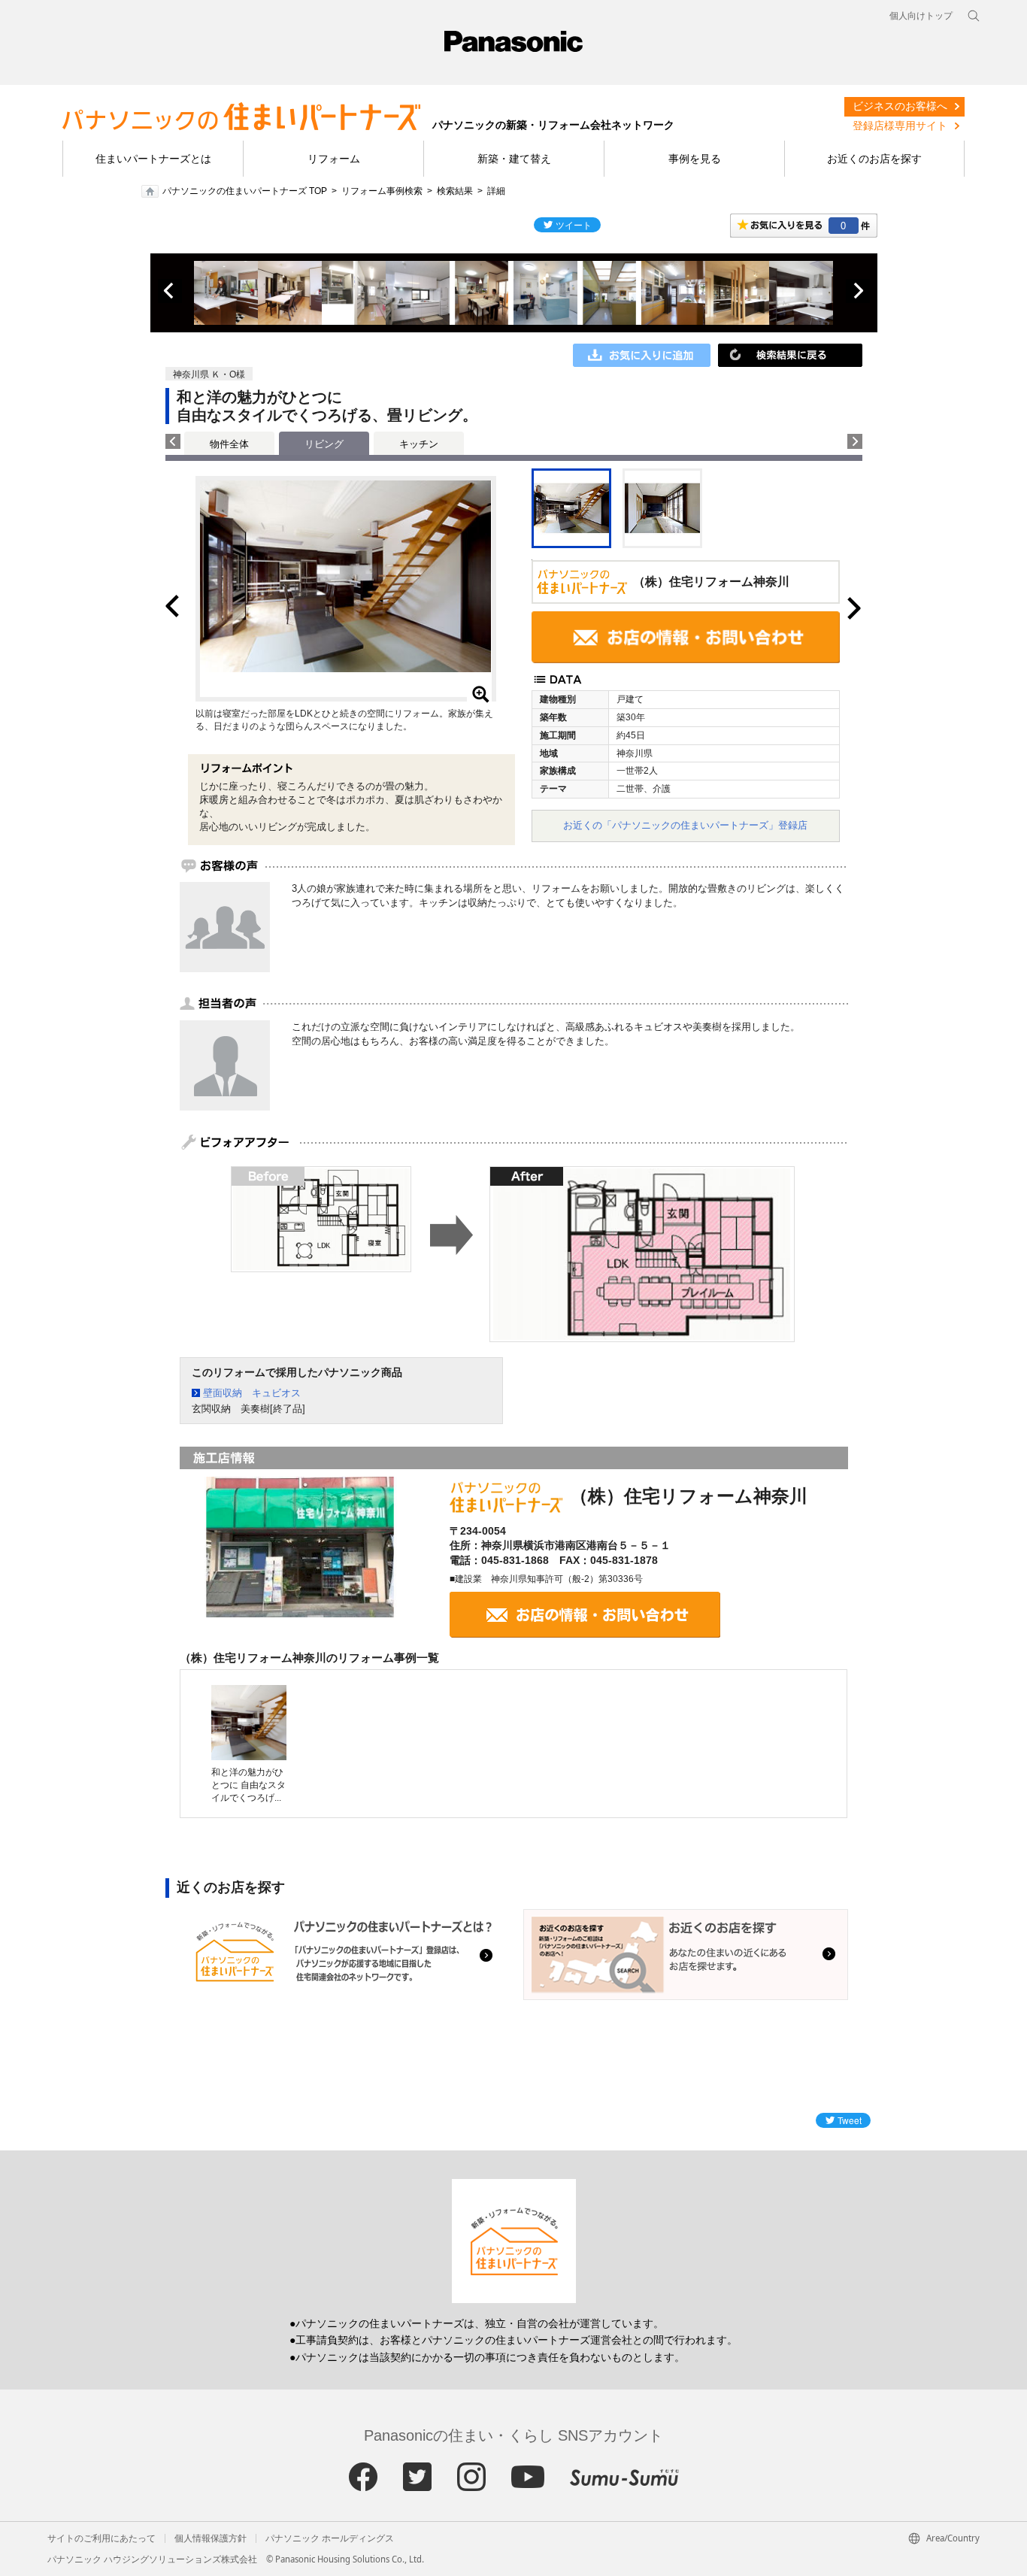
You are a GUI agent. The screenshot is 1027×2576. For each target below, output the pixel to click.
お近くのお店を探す (874, 159)
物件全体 (229, 444)
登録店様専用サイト (900, 126)
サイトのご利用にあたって (101, 2538)
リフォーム (334, 159)
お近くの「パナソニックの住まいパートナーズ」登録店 (685, 825)
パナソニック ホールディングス (330, 2538)
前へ (170, 291)
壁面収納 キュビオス (252, 1393)
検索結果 (455, 191)
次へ (858, 291)
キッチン (419, 444)
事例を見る (695, 159)
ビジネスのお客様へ (900, 106)
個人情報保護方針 (211, 2538)
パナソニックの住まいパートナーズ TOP (245, 191)
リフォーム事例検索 (382, 191)
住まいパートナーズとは (153, 159)
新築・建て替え (514, 159)
